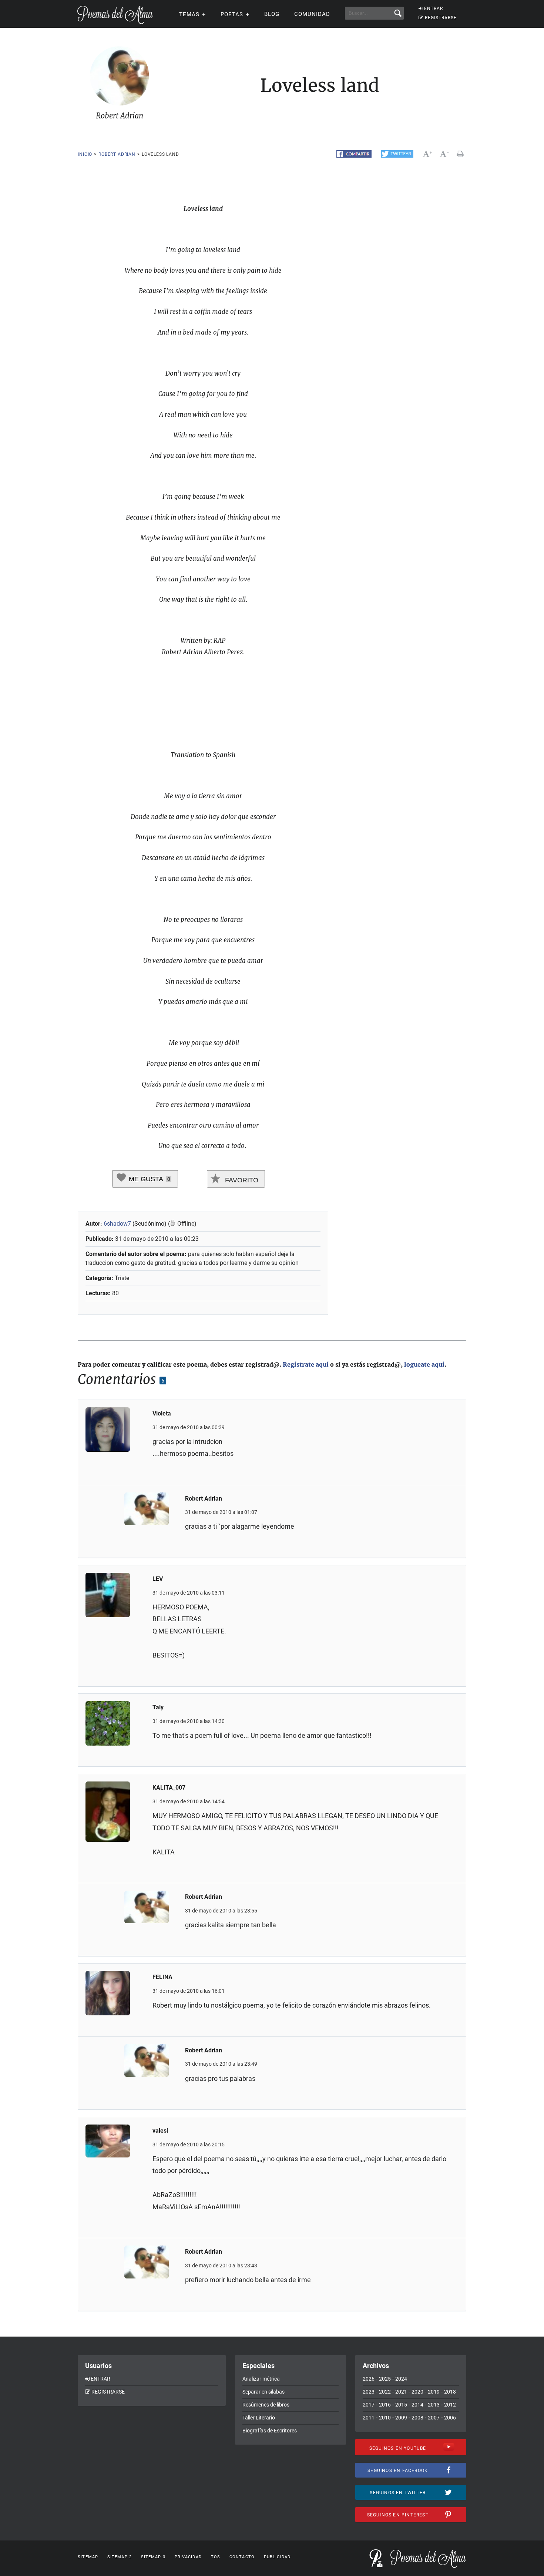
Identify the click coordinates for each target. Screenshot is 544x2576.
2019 (434, 2392)
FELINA (162, 1977)
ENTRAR (434, 9)
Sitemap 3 (153, 2557)
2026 (369, 2379)
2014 (417, 2405)
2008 (417, 2418)
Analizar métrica (261, 2379)
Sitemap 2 (120, 2557)
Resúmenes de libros (266, 2405)
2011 (369, 2418)
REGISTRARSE (441, 18)
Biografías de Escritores (270, 2431)
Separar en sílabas (263, 2392)
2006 (450, 2418)
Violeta (162, 1413)
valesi (160, 2131)
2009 (401, 2418)
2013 (434, 2405)
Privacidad (188, 2557)
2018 (450, 2392)
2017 (369, 2405)
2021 (401, 2392)
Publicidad (277, 2557)
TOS (216, 2557)
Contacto (242, 2557)
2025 (385, 2379)
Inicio (85, 154)
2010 (385, 2418)
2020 (417, 2392)
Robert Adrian (117, 154)
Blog (272, 14)
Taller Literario (259, 2418)
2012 (450, 2405)
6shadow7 (117, 1224)
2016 (385, 2405)
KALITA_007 (169, 1788)
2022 (385, 2392)
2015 (401, 2405)
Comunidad (312, 14)
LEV (158, 1579)
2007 (434, 2418)
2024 (401, 2379)
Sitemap (88, 2557)
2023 (369, 2392)
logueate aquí (424, 1364)
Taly (158, 1707)
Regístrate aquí (306, 1364)
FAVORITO (241, 1180)
